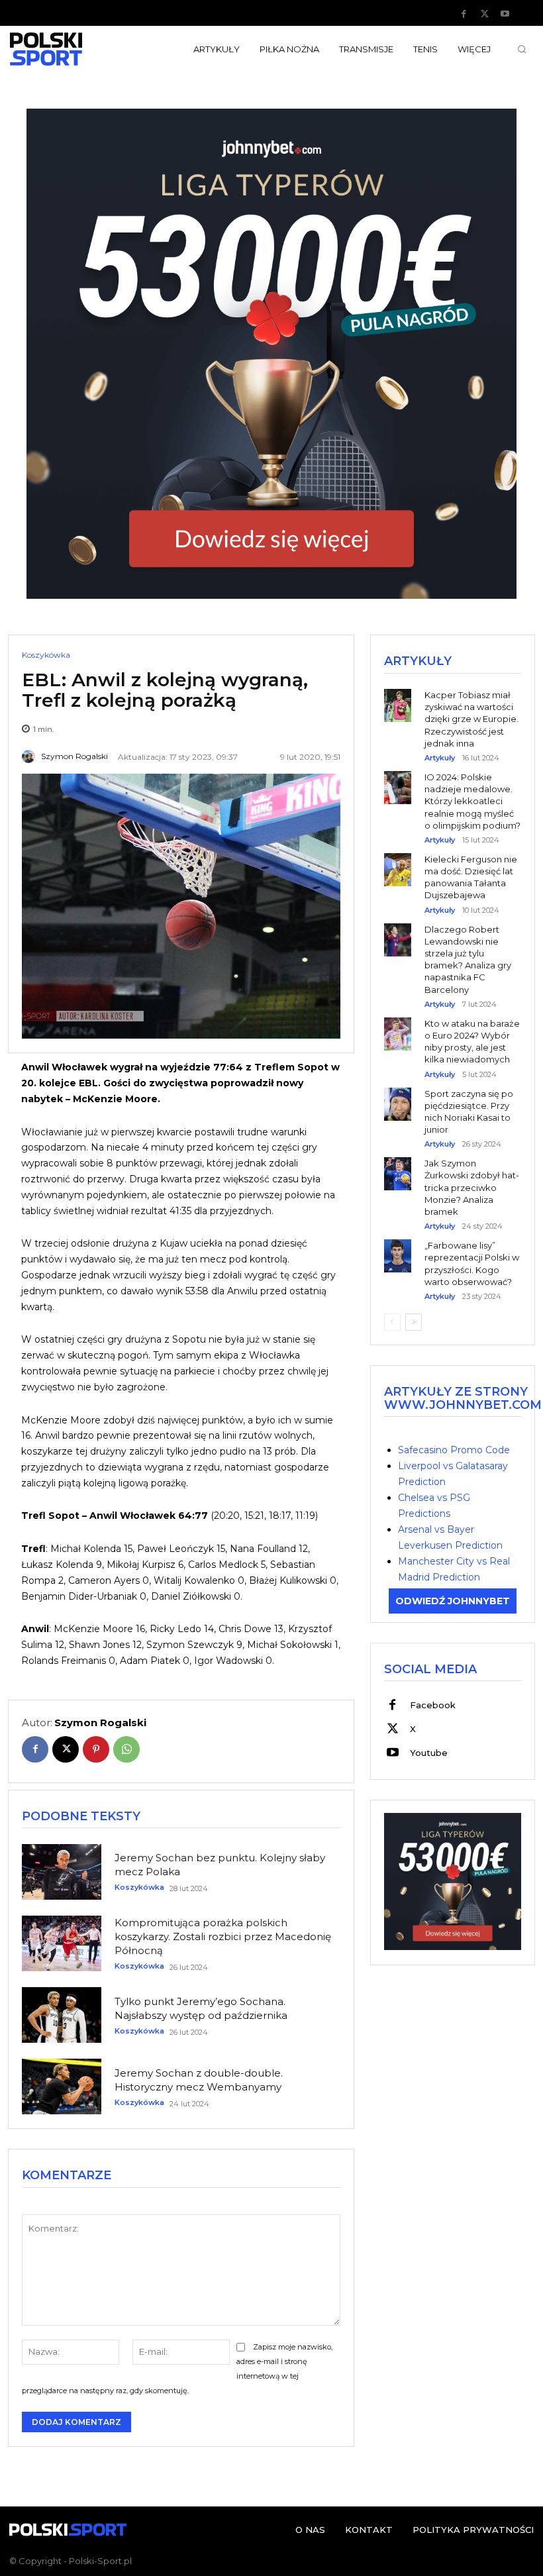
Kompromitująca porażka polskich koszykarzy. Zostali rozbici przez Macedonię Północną (223, 1936)
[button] (522, 49)
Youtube (429, 1753)
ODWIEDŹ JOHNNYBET (453, 1601)
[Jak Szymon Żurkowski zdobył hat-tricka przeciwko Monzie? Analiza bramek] (398, 1164)
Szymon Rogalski (74, 756)
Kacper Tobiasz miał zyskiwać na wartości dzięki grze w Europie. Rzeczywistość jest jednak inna (471, 719)
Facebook (433, 1705)
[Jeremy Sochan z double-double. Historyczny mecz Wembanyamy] (62, 2087)
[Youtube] (505, 14)
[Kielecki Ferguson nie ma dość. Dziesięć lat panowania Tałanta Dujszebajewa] (398, 860)
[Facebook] (464, 14)
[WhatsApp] (126, 1749)
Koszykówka (46, 655)
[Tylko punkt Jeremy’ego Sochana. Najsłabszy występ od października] (62, 2015)
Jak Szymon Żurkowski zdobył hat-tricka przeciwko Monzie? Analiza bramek (472, 1187)
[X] (485, 14)
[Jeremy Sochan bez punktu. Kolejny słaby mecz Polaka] (62, 1872)
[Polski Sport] (68, 49)
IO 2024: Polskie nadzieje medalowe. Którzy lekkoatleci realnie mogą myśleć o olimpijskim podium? (472, 801)
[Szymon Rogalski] (30, 756)
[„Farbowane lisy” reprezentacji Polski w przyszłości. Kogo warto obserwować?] (398, 1246)
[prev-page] (392, 1322)
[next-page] (414, 1322)
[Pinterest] (96, 1749)
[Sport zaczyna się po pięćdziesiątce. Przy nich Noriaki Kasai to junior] (398, 1095)
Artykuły (440, 758)
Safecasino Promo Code (454, 1450)
